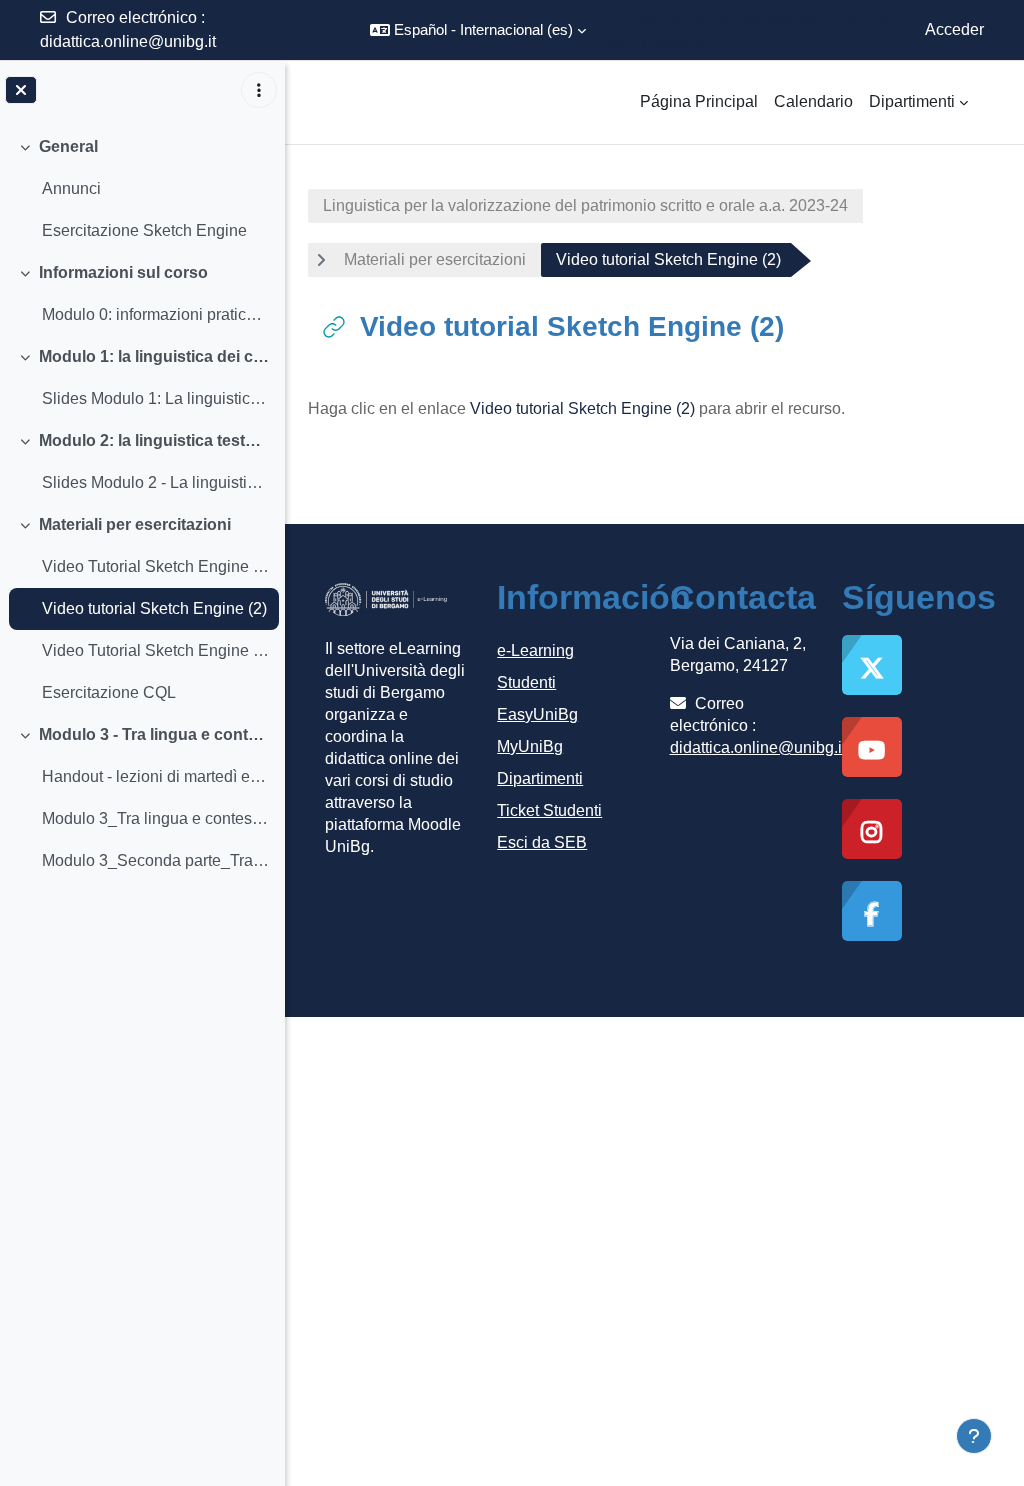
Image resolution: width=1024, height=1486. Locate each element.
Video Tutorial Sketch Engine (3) (155, 650)
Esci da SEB (542, 842)
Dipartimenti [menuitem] (912, 101)
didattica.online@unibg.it (128, 41)
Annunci (71, 188)
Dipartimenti (540, 778)
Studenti (526, 682)
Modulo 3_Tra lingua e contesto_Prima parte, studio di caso (155, 818)
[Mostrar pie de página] (974, 1436)
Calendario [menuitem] (813, 101)
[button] (478, 30)
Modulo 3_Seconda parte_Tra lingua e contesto (155, 860)
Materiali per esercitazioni (135, 524)
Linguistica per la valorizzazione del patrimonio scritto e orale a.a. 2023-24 (585, 205)
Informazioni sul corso (123, 272)
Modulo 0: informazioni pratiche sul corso (155, 314)
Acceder (954, 29)
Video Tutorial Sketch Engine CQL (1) (155, 566)
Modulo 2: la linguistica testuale (154, 440)
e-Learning (535, 650)
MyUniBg (530, 746)
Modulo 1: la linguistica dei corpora (154, 356)
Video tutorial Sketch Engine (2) (154, 608)
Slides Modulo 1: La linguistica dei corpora (155, 398)
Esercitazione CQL (109, 692)
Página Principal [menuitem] (699, 101)
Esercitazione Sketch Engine (144, 230)
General (68, 146)
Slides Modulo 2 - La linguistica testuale (155, 482)
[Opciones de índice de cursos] (259, 90)
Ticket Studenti (549, 810)
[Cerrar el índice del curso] (21, 90)
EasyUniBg (537, 714)
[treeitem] (142, 189)
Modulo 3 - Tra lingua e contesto (154, 734)
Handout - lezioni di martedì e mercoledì (155, 776)
